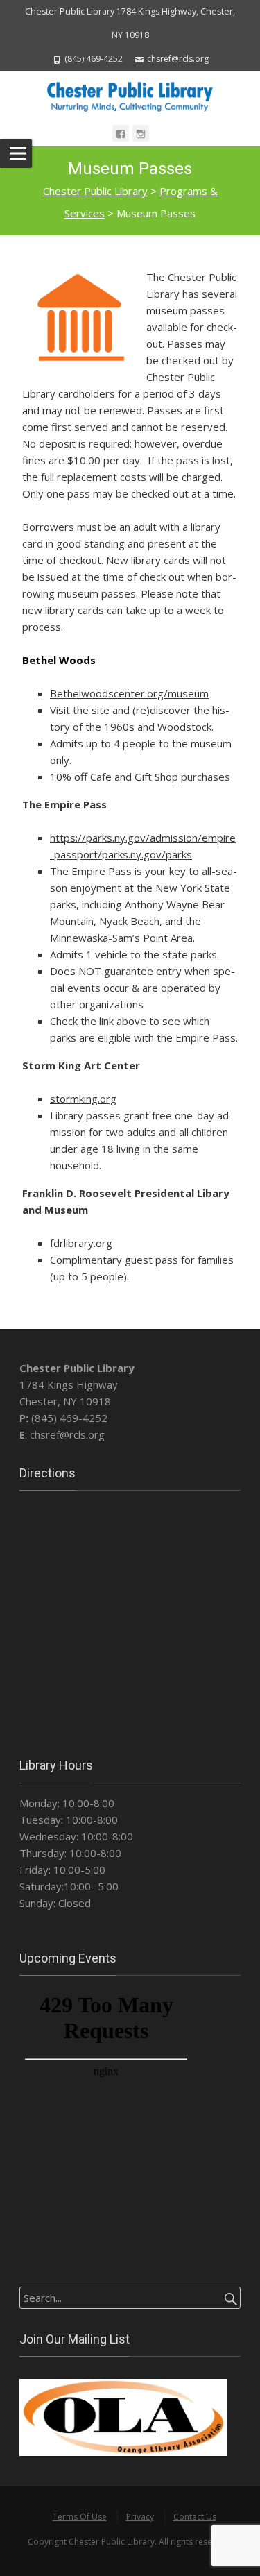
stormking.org (83, 1099)
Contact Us (195, 2517)
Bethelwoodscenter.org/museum (129, 693)
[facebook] (121, 133)
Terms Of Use (80, 2517)
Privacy (140, 2517)
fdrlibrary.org (81, 1243)
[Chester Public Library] (130, 95)
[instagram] (141, 133)
